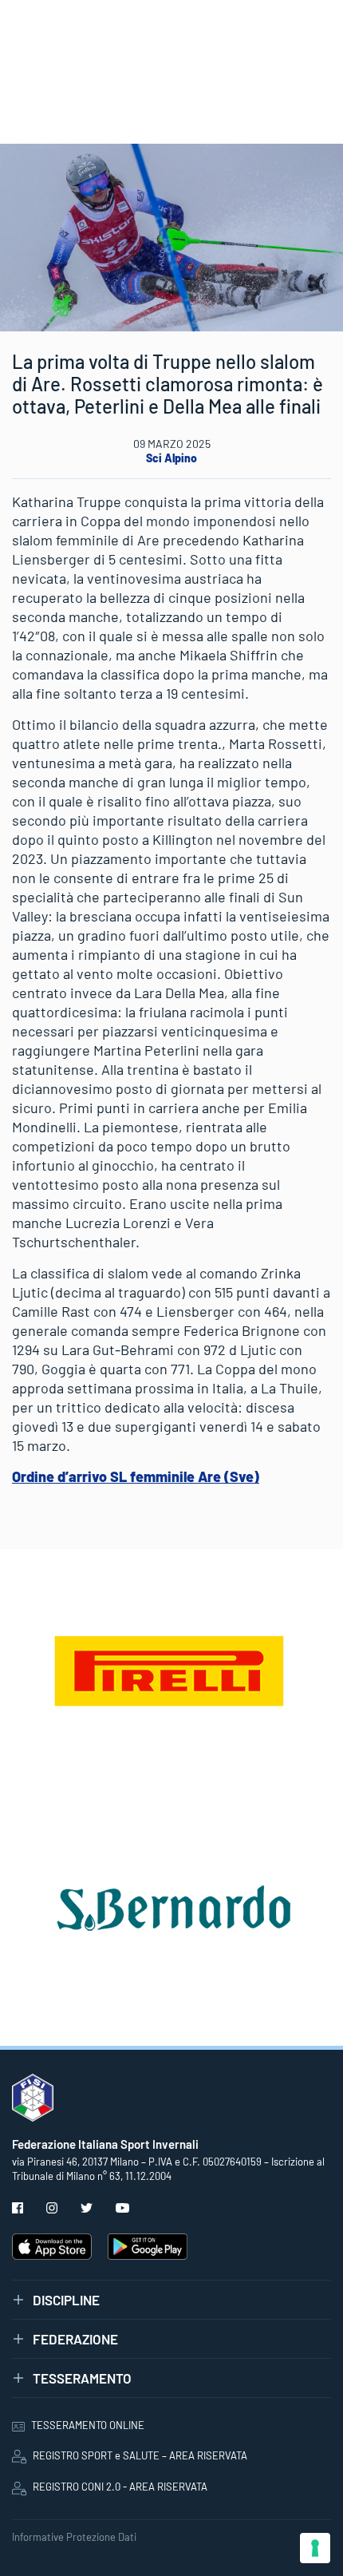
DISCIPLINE (66, 2300)
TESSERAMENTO (82, 2378)
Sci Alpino (171, 458)
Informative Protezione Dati (74, 2537)
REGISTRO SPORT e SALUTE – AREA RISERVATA (140, 2455)
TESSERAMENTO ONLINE (88, 2425)
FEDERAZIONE (75, 2339)
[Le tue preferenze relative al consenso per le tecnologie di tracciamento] (315, 2548)
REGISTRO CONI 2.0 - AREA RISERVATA (120, 2487)
